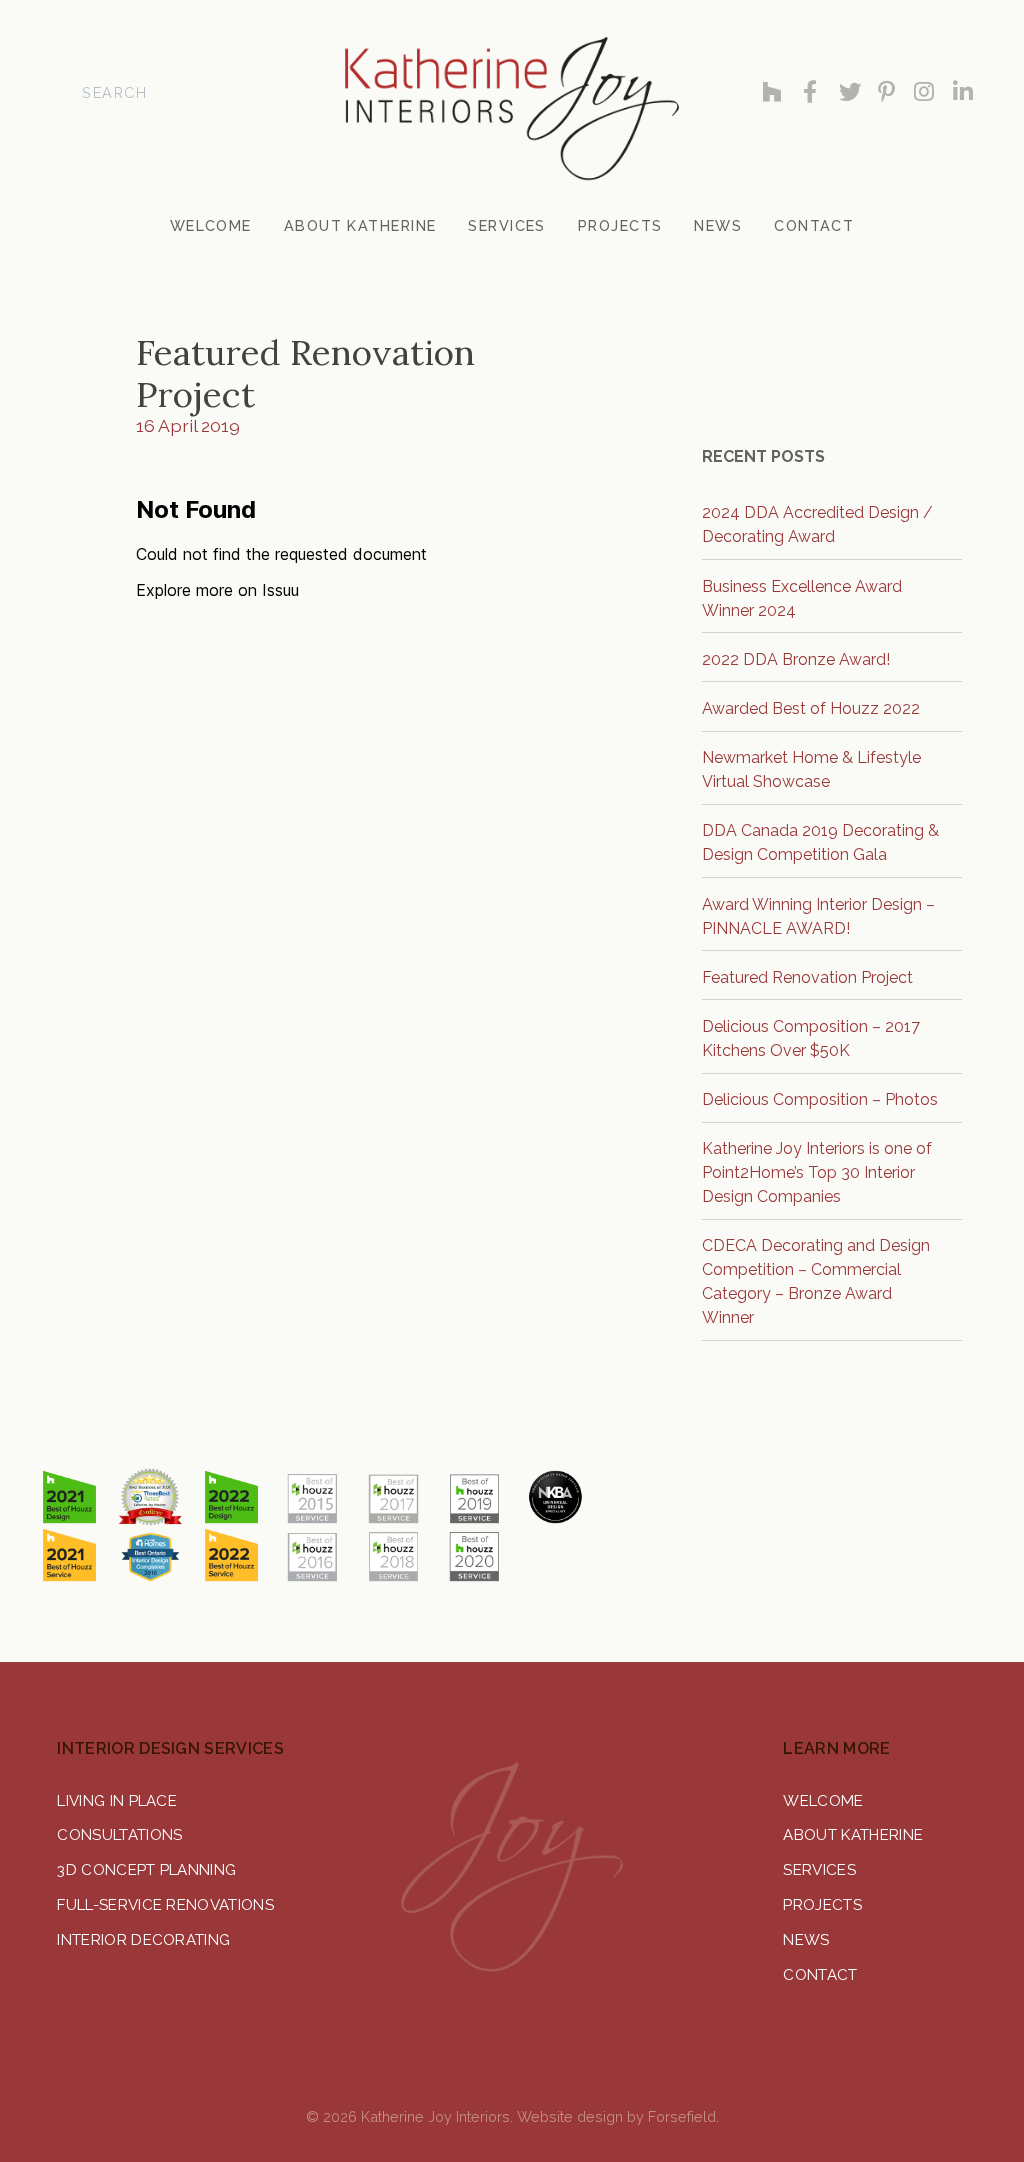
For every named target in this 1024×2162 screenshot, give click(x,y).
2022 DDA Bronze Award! (796, 659)
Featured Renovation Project (807, 977)
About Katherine (853, 1835)
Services (819, 1870)
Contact (820, 1975)
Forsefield (682, 2116)
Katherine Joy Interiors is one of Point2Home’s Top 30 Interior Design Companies (817, 1172)
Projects (822, 1905)
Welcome (823, 1801)
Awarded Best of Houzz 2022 (811, 708)
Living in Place (117, 1801)
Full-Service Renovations (165, 1905)
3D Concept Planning (146, 1870)
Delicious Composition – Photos (820, 1099)
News (806, 1940)
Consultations (119, 1835)
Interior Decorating (143, 1940)
